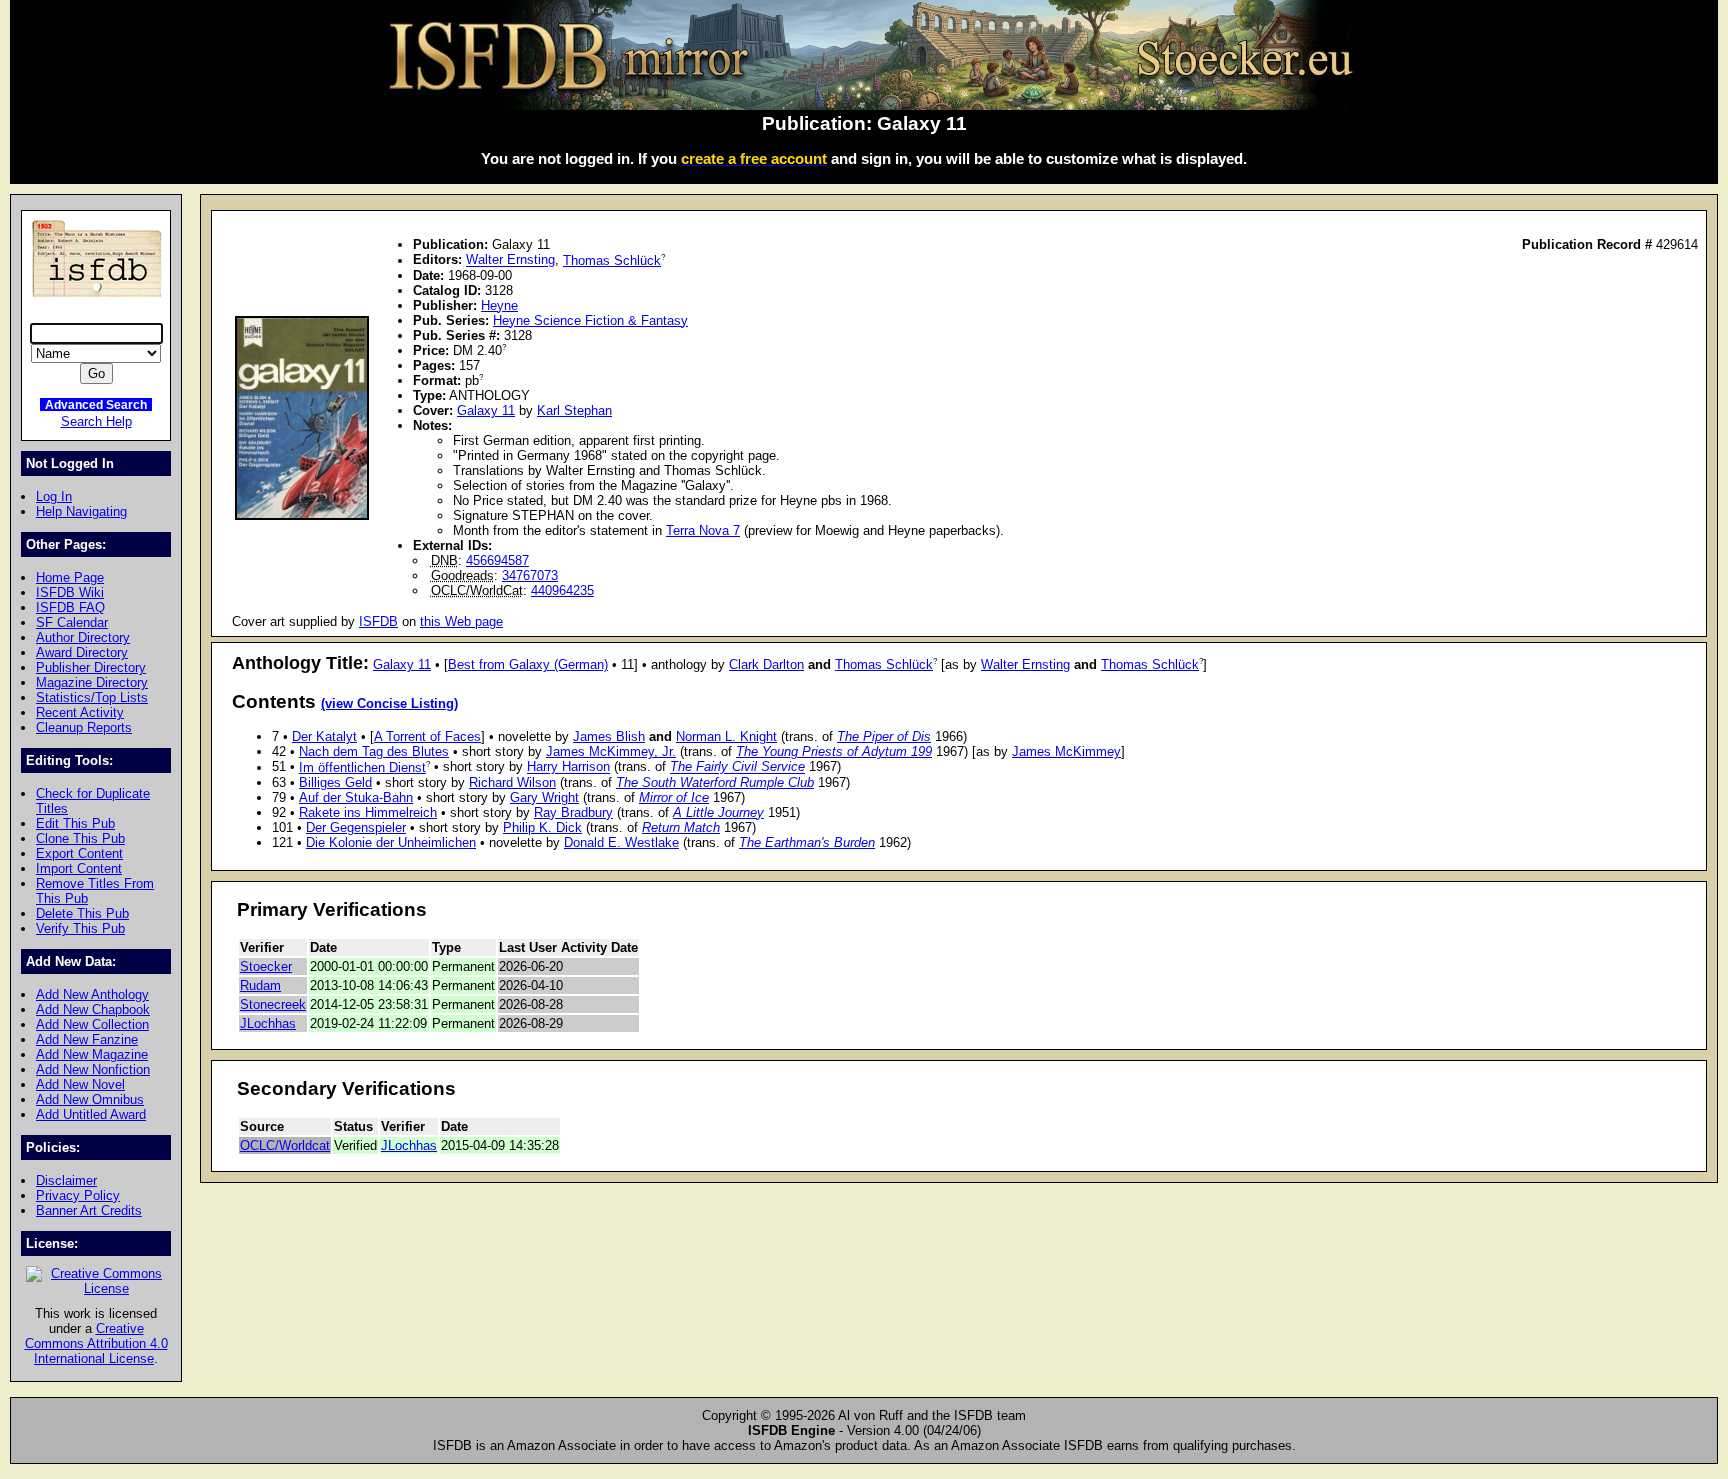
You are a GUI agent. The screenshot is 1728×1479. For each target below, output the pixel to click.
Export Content (79, 853)
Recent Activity (80, 712)
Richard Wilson (512, 782)
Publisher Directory (91, 667)
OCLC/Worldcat (285, 1145)
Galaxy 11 (486, 410)
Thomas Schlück (612, 260)
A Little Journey (718, 812)
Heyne (499, 305)
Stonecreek (273, 1004)
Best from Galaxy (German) (528, 664)
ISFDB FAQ (70, 607)
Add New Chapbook (93, 1009)
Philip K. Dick (542, 827)
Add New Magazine (92, 1054)
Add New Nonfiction (93, 1069)
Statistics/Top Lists (92, 697)
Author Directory (83, 637)
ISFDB (378, 621)
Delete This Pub (82, 913)
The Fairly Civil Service (737, 767)
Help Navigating (81, 511)
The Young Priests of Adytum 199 (834, 751)
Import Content (79, 868)
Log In (54, 496)
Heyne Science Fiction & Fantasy (590, 320)
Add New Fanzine (87, 1039)
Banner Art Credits (89, 1210)
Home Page (70, 577)
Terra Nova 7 (703, 530)
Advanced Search (96, 404)
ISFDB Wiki (70, 592)
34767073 (530, 575)
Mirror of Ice (674, 797)
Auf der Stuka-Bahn (356, 797)
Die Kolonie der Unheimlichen (391, 842)
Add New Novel (80, 1084)
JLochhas (268, 1023)
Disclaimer (66, 1180)
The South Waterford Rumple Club (715, 782)
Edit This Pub (75, 823)
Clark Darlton (766, 664)
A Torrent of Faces (427, 736)
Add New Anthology (92, 994)
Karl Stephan (574, 410)
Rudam (260, 985)
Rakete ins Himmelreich (368, 812)
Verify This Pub (80, 928)
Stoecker (266, 966)
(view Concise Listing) (389, 704)
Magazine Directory (92, 682)
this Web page (461, 621)
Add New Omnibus (90, 1099)
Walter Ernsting (510, 260)
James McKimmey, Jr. (611, 751)
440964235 (562, 590)
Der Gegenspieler (356, 827)
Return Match (681, 827)
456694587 (497, 560)
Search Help (96, 421)
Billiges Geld (335, 782)
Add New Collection (92, 1024)
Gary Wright (544, 797)
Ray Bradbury (573, 812)
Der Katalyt (324, 736)
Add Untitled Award (91, 1114)
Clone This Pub (80, 838)
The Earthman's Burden (807, 842)
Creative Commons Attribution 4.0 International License (96, 1343)
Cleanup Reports (84, 727)
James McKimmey (1066, 751)
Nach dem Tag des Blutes (374, 751)
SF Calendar (72, 622)
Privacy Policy (78, 1195)
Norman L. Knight (726, 736)
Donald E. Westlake (621, 842)
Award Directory (82, 652)
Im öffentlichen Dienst (362, 767)
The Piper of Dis (884, 736)
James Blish (609, 736)
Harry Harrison (568, 767)
